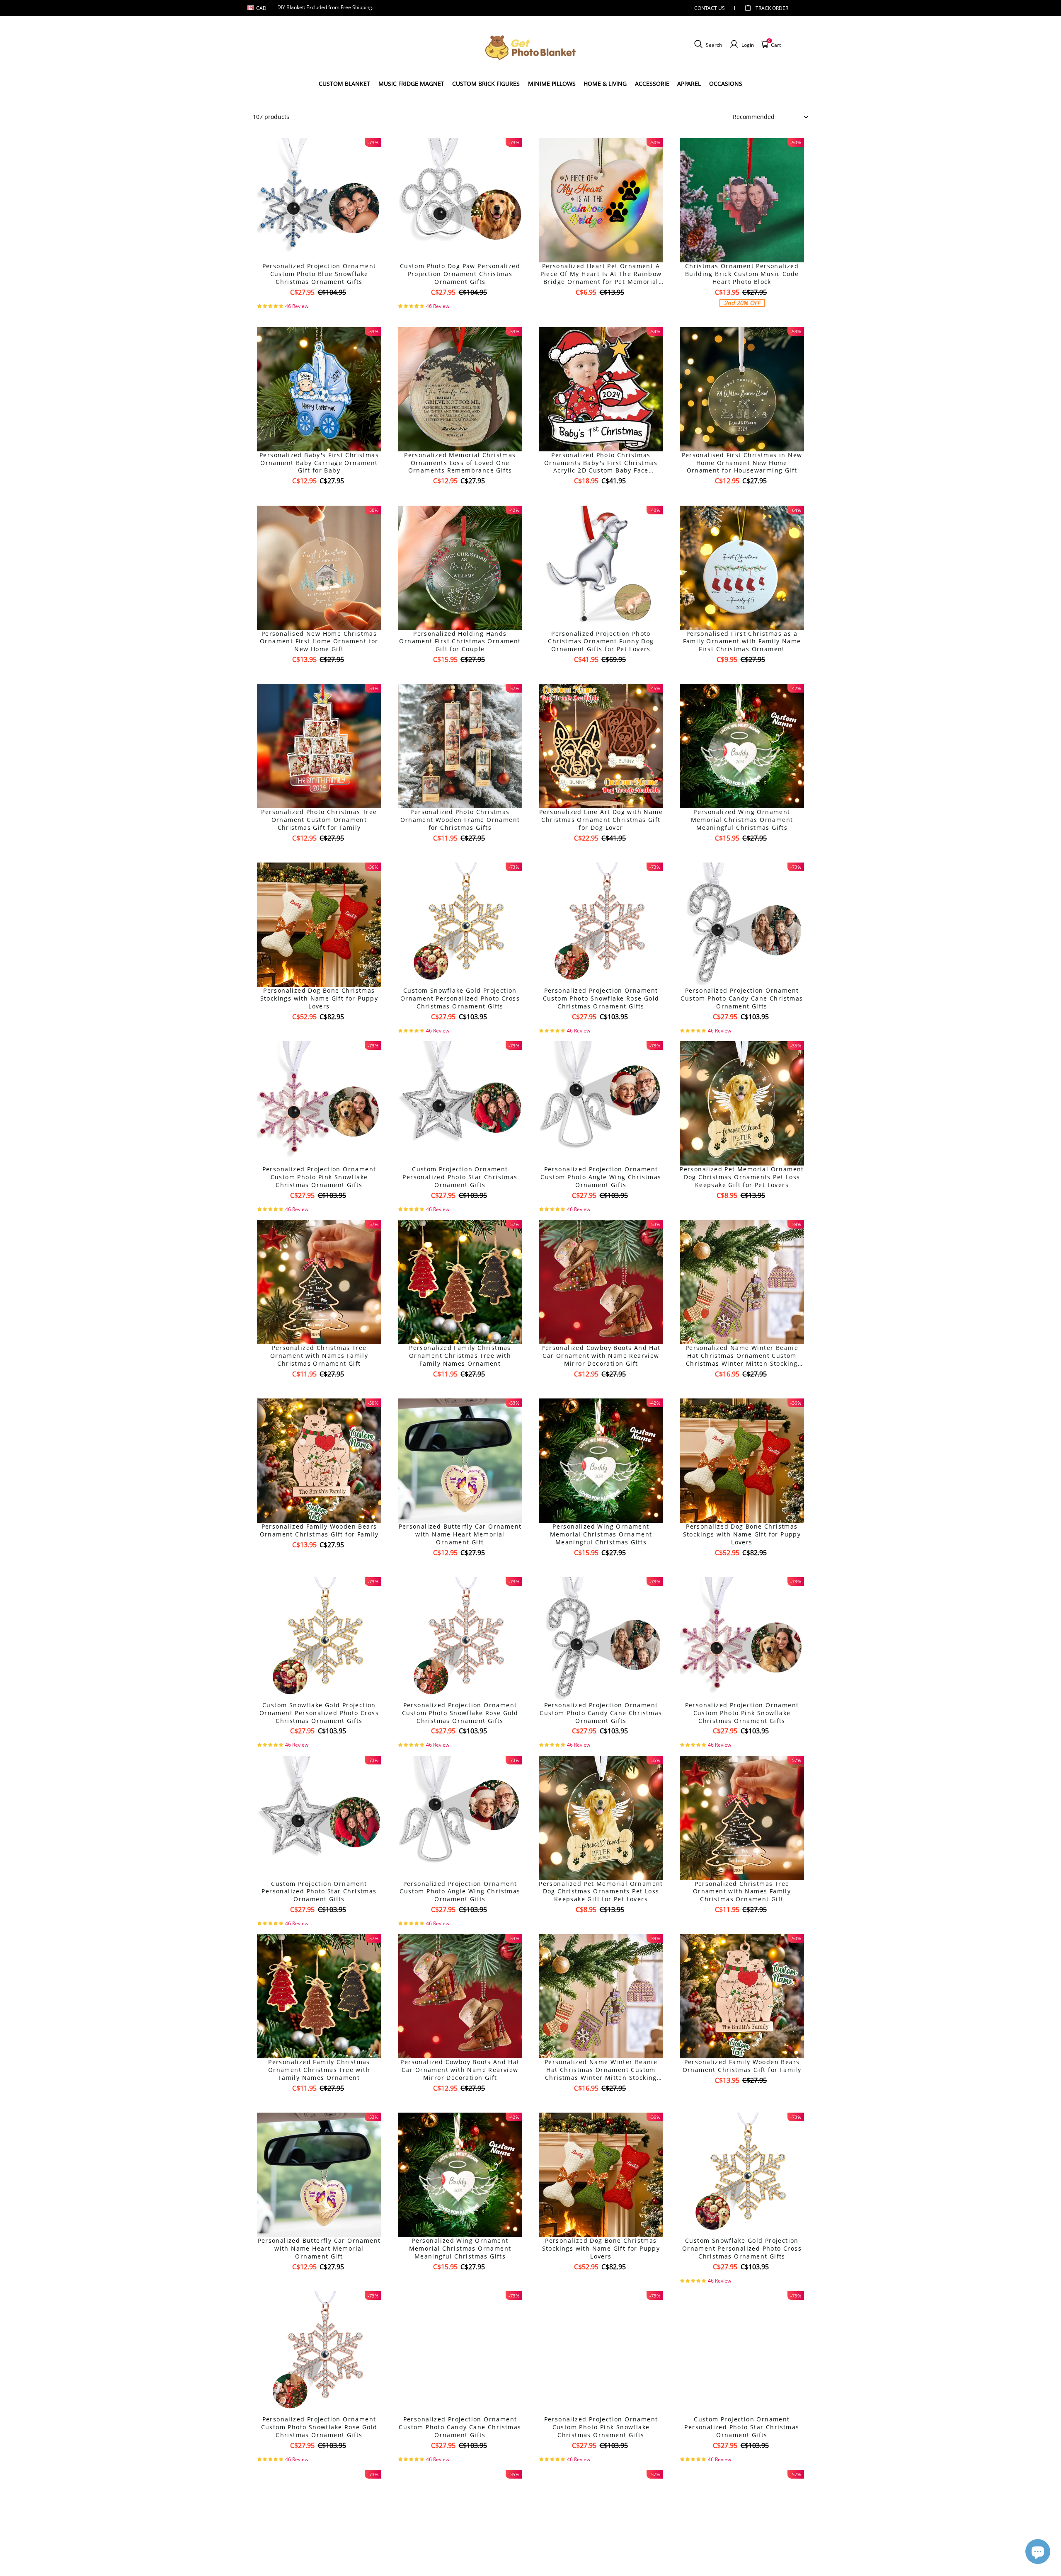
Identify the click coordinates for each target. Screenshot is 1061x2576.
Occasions (726, 84)
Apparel (689, 84)
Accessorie (652, 84)
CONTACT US (710, 8)
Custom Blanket (344, 84)
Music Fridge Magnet (411, 84)
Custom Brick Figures (486, 84)
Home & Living (605, 84)
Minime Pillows (552, 84)
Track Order (772, 8)
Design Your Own (319, 307)
